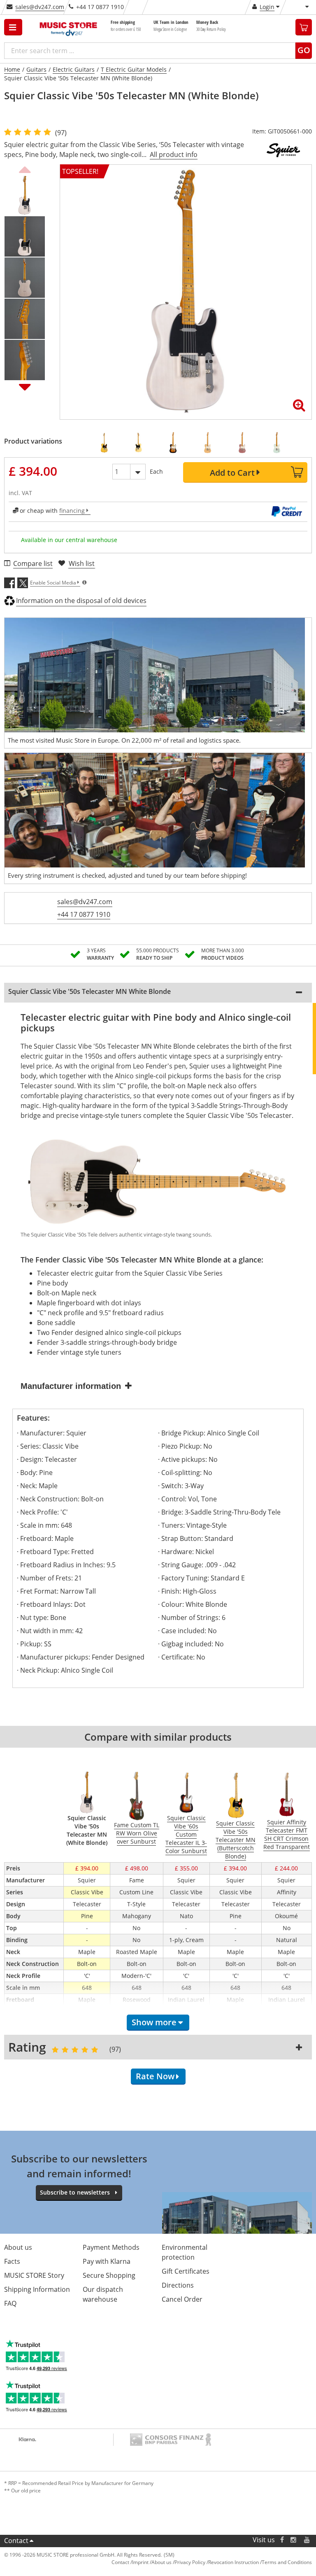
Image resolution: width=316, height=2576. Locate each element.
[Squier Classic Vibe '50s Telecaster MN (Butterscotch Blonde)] (107, 443)
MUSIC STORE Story (34, 2275)
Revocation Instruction (234, 2562)
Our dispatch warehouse (103, 2294)
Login (267, 7)
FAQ (10, 2303)
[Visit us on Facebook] (282, 2540)
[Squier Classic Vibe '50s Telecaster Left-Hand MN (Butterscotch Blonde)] (141, 443)
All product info (174, 154)
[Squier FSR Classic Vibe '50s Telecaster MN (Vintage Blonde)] (210, 443)
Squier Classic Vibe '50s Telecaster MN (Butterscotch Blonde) (236, 1840)
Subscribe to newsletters (75, 2192)
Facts (12, 2261)
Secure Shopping (109, 2275)
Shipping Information (37, 2289)
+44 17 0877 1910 (84, 914)
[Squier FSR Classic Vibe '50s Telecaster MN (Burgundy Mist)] (245, 443)
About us (18, 2247)
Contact (16, 2541)
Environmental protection (185, 2252)
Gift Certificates (186, 2271)
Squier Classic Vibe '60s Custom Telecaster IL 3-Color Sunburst (186, 1834)
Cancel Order (182, 2299)
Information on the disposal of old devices (81, 601)
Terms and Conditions (287, 2562)
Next (25, 387)
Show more (154, 2022)
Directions (178, 2285)
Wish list (82, 563)
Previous (25, 168)
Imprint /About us (152, 2562)
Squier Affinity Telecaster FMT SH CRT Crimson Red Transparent (287, 1834)
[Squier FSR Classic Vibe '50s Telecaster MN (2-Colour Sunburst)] (176, 443)
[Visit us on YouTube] (307, 2540)
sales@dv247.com (40, 7)
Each (156, 471)
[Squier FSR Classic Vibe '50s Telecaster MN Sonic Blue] (279, 443)
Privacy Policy (190, 2562)
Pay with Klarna (107, 2261)
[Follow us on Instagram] (294, 2540)
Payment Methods (111, 2247)
